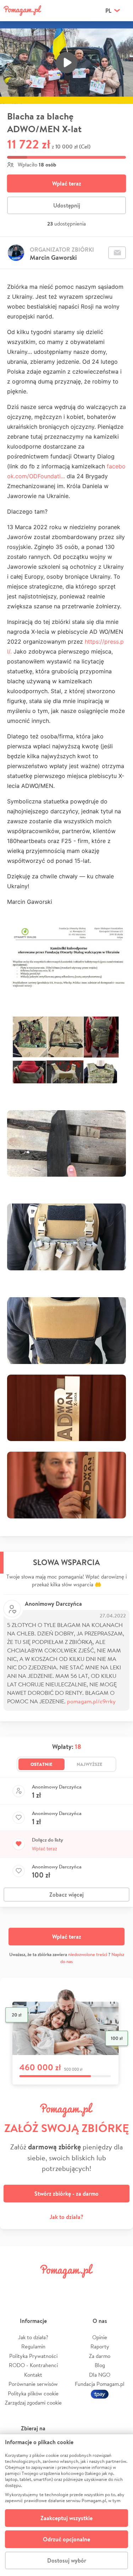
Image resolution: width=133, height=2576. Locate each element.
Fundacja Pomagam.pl (100, 2384)
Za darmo (100, 2356)
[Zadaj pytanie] (117, 253)
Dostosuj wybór (67, 2560)
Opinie (100, 2337)
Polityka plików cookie (33, 2393)
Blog (100, 2365)
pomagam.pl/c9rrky (91, 1701)
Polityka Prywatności (33, 2356)
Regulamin (33, 2346)
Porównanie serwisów (33, 2384)
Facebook (13, 2287)
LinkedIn (77, 2287)
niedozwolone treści (88, 1954)
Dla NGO (100, 2375)
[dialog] (66, 2505)
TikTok (98, 2287)
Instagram (56, 2287)
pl (108, 11)
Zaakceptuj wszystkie (66, 2518)
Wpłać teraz (67, 183)
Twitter (35, 2287)
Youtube (120, 2287)
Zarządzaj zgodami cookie (33, 2403)
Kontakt (33, 2375)
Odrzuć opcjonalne (66, 2539)
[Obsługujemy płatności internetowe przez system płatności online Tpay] (100, 2393)
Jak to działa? (66, 2217)
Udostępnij (67, 205)
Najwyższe (90, 1764)
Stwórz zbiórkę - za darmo (66, 2194)
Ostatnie (41, 1764)
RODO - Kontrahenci (33, 2365)
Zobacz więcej (66, 1895)
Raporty (100, 2346)
